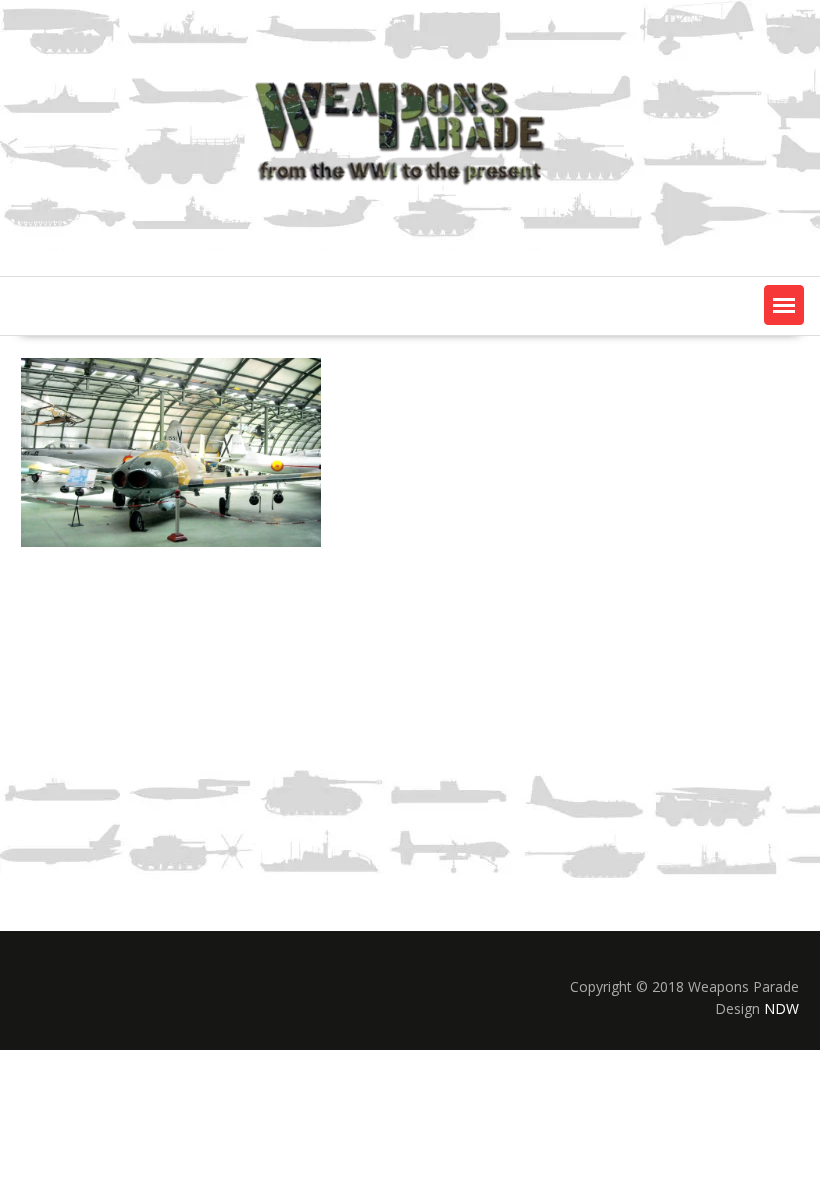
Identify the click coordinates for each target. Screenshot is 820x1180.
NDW (781, 1008)
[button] (784, 305)
